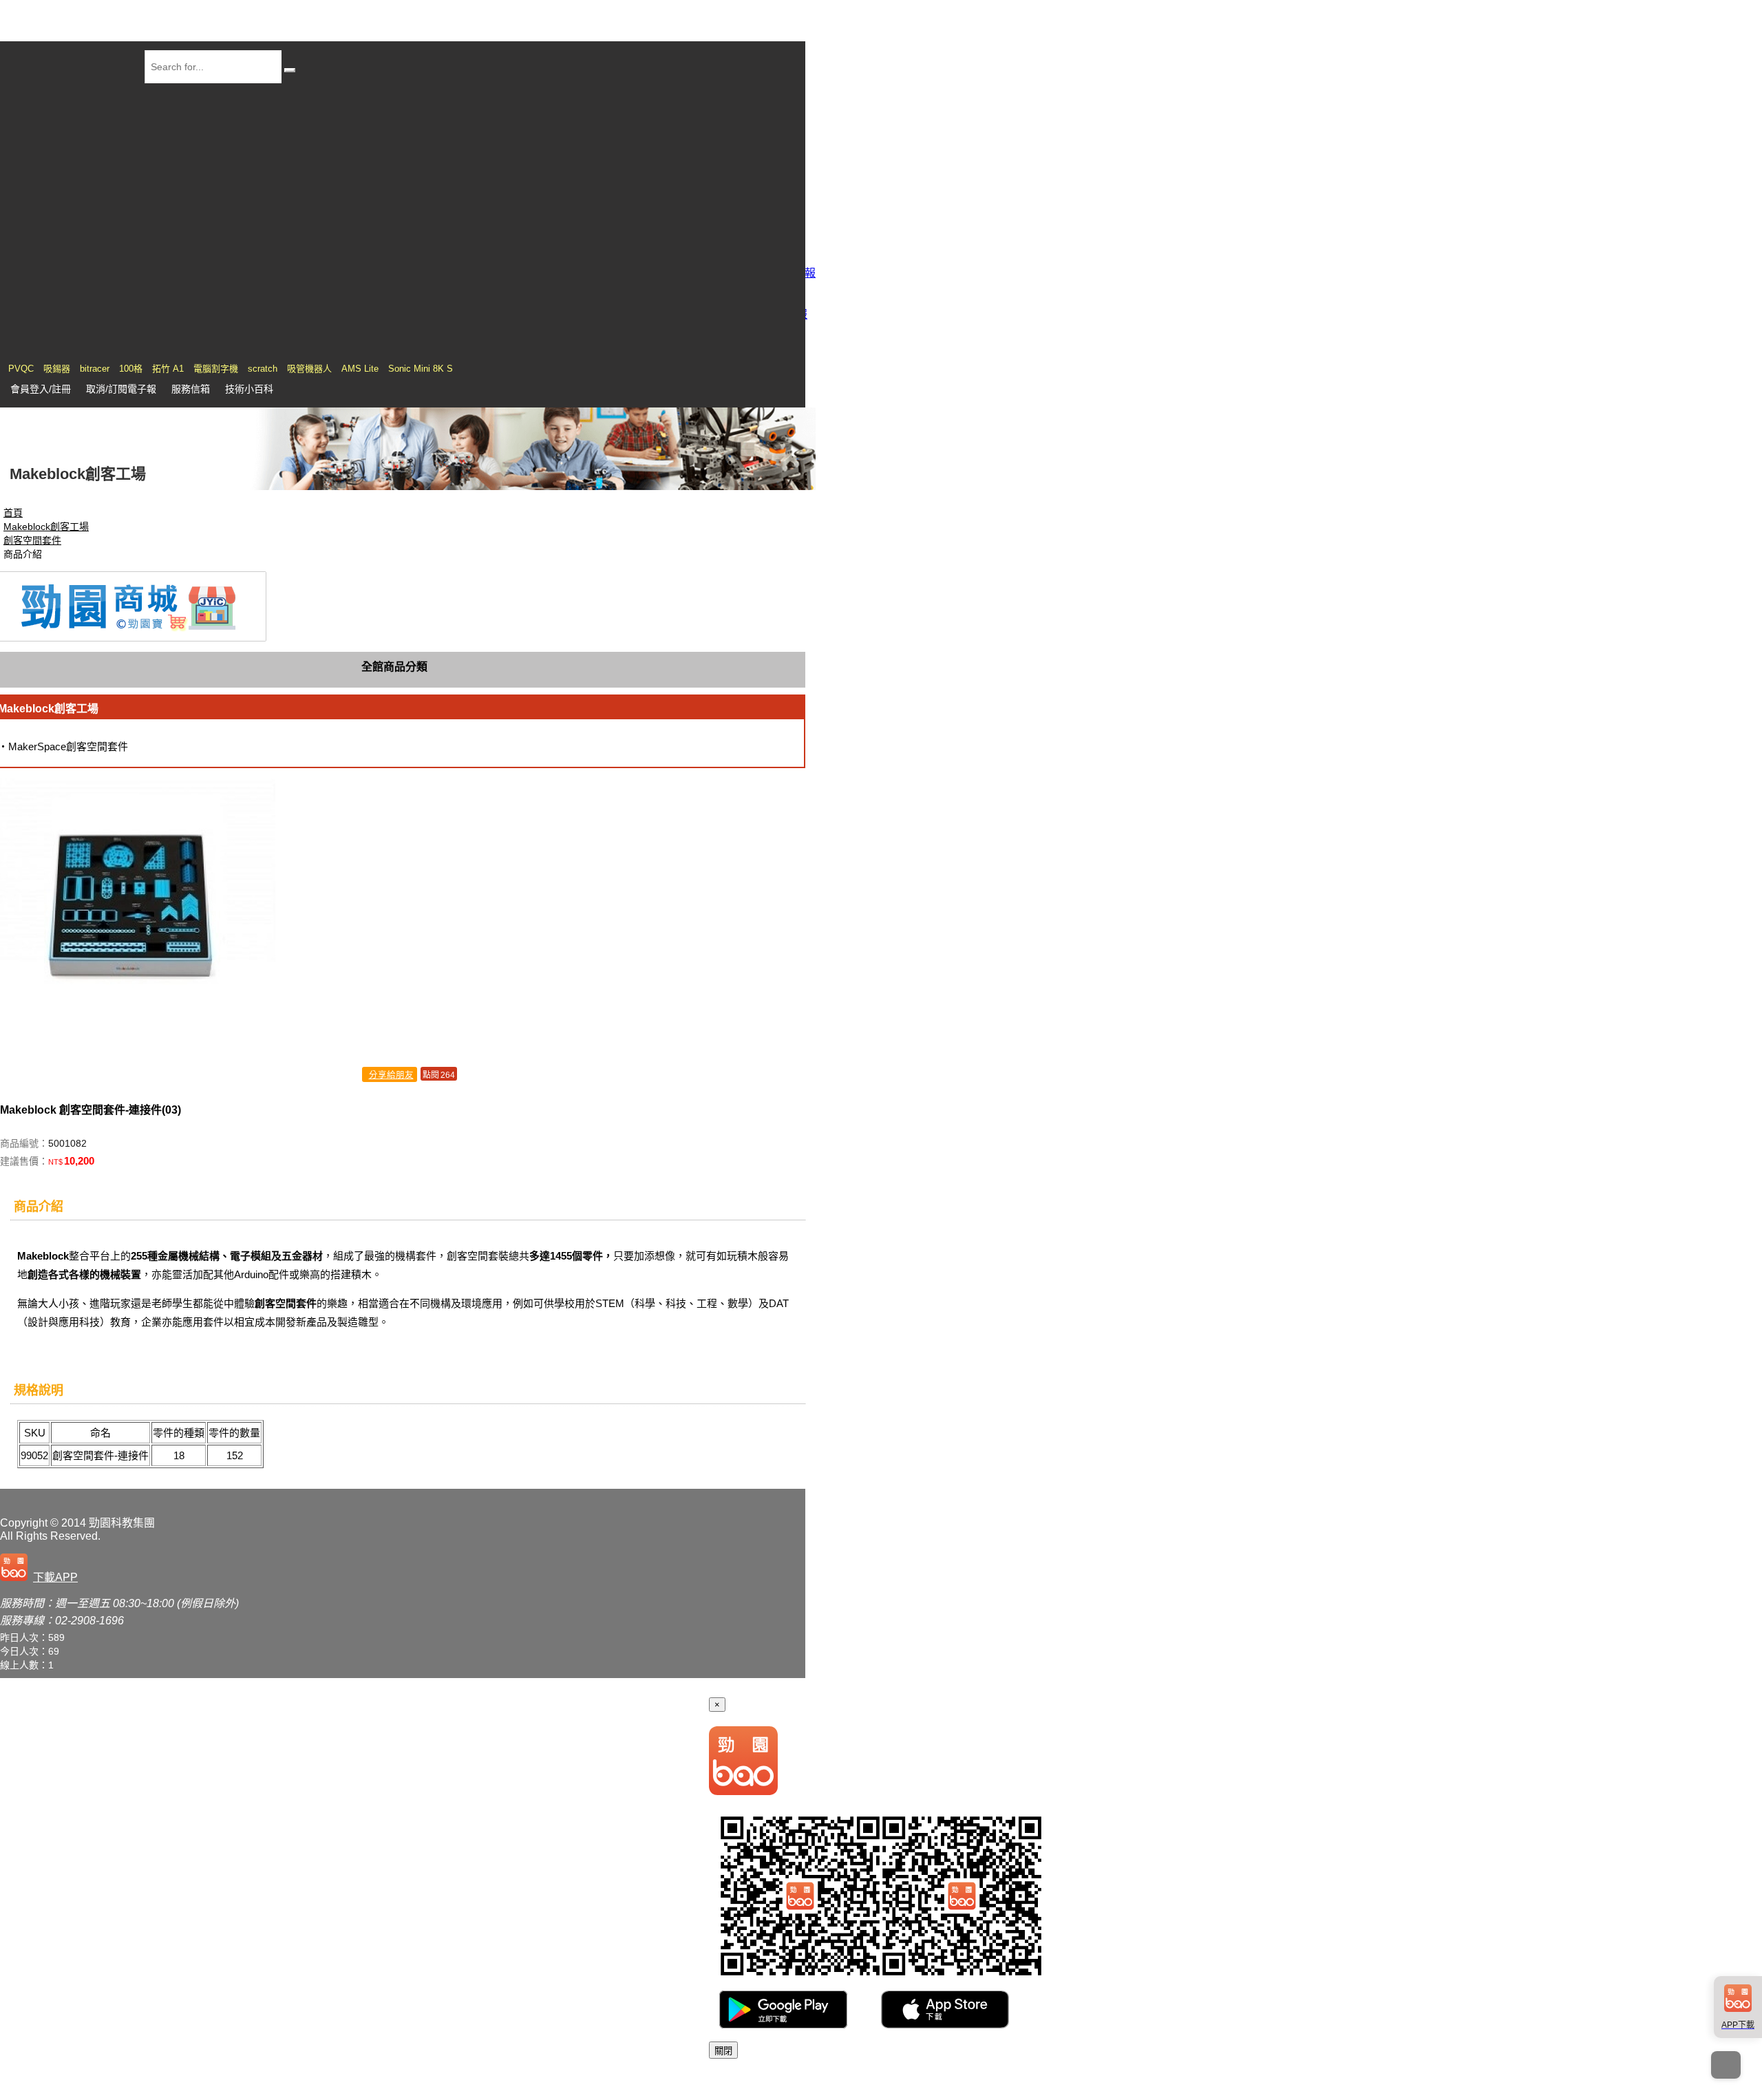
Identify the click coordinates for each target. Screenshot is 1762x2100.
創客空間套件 (32, 540)
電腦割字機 (216, 369)
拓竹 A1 (168, 369)
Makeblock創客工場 (46, 527)
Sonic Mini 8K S (421, 369)
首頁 (13, 513)
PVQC (21, 369)
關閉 (723, 2051)
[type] (42, 1574)
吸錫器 (57, 369)
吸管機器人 (309, 369)
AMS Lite (360, 369)
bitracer (95, 369)
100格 (131, 369)
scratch (263, 369)
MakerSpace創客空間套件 (68, 746)
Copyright (24, 1523)
